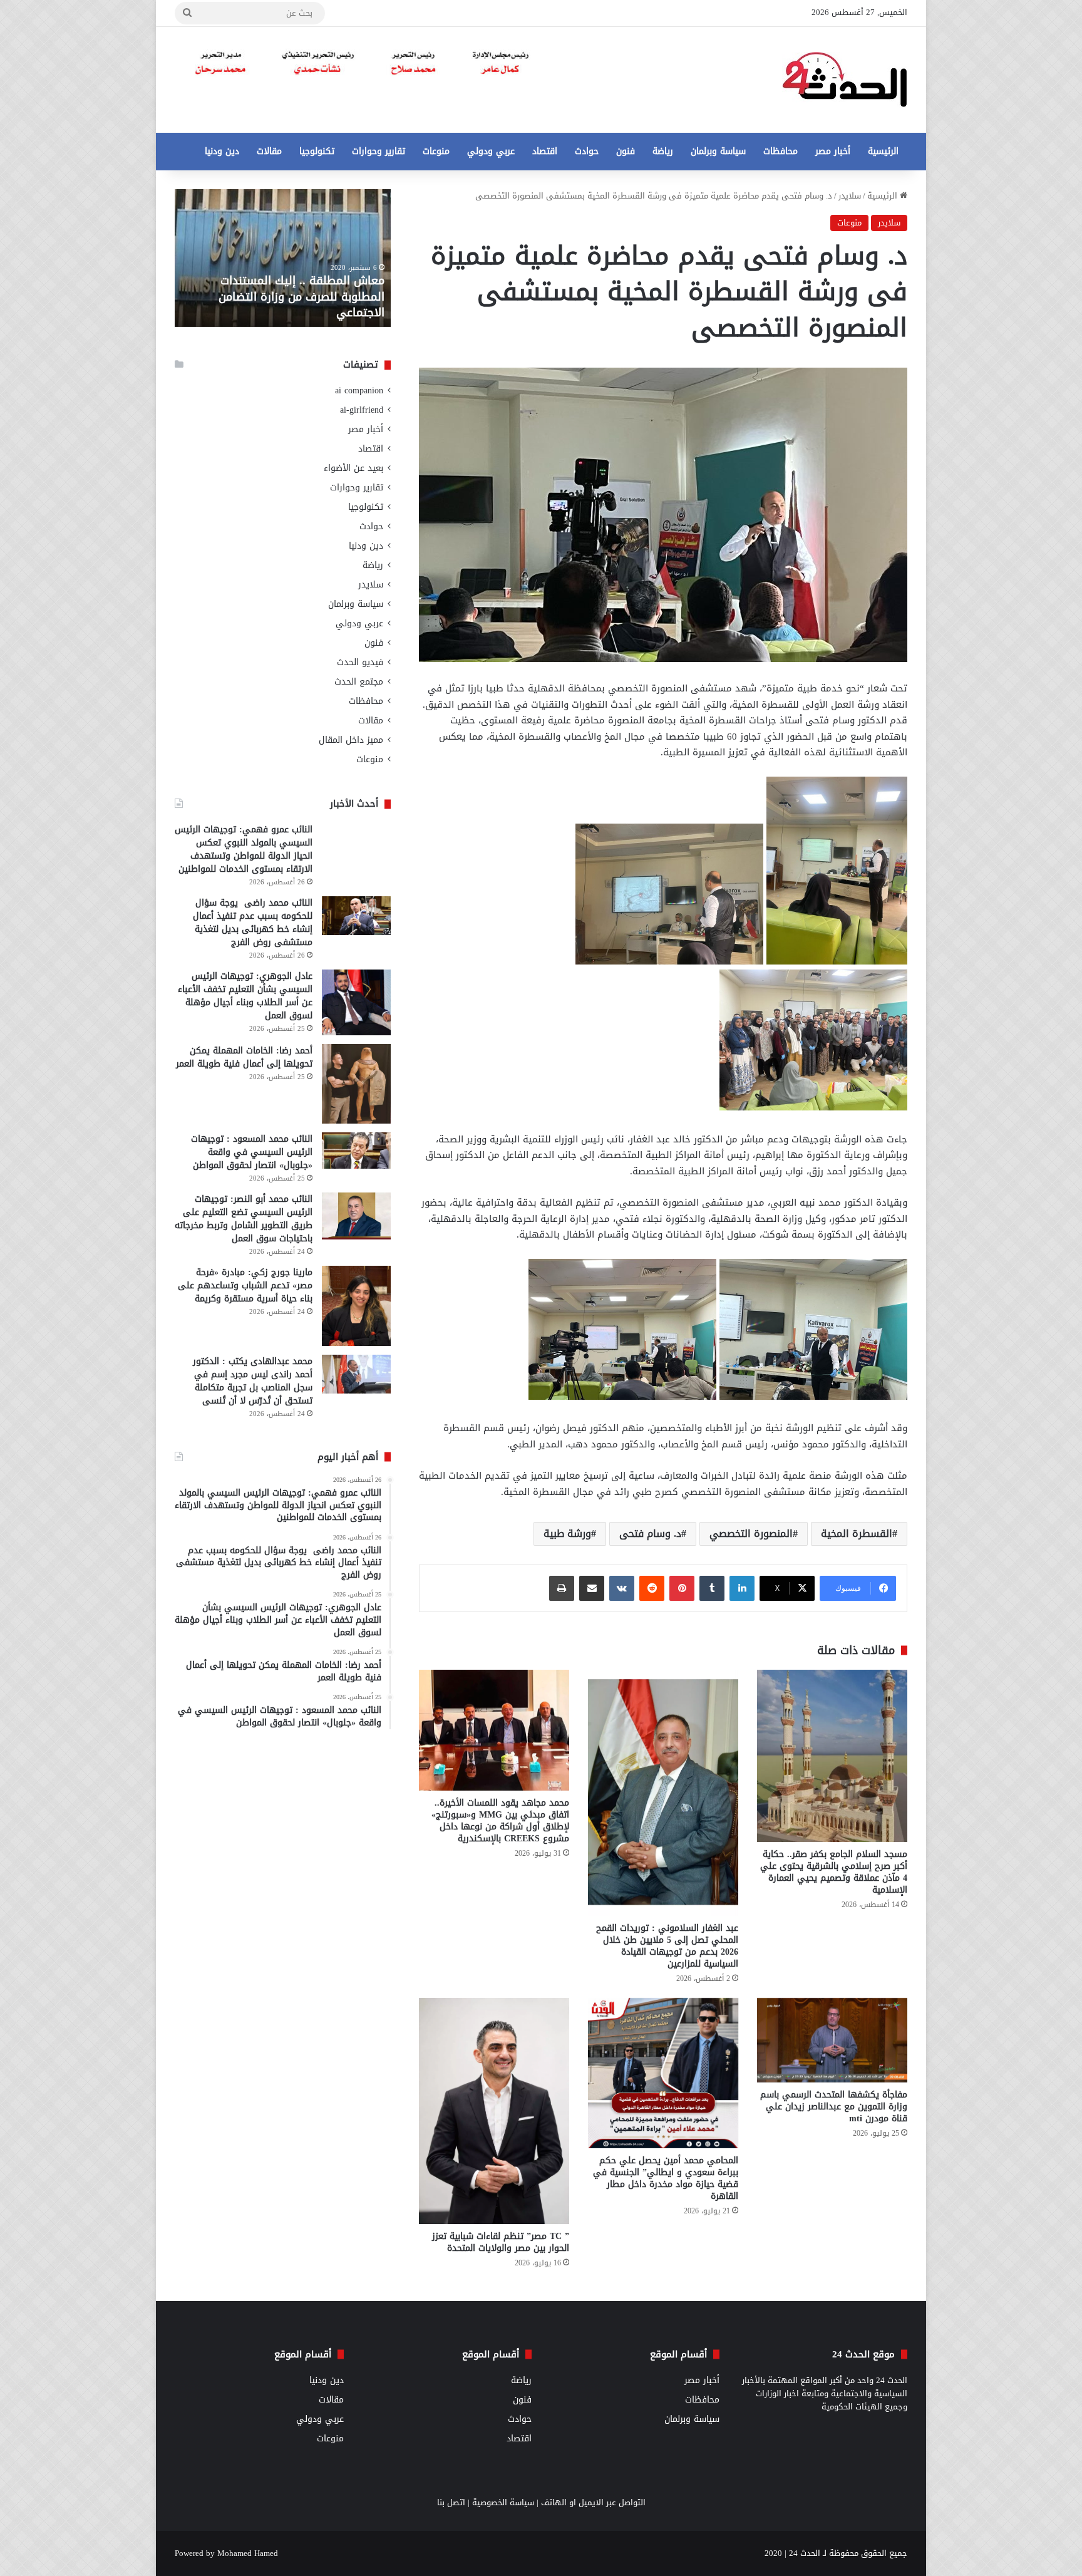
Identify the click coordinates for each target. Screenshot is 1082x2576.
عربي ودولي (491, 151)
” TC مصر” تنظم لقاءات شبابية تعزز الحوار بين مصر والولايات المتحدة (501, 2242)
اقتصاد (545, 151)
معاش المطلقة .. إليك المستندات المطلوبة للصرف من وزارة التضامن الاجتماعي (301, 296)
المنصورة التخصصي (751, 1534)
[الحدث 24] (845, 80)
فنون (626, 151)
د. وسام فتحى (650, 1534)
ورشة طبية (567, 1534)
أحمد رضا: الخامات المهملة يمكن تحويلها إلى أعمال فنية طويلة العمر (244, 1057)
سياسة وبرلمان (718, 151)
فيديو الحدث (360, 662)
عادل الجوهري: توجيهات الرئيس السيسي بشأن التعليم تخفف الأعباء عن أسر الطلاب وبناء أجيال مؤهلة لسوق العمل (245, 996)
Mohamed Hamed (248, 2553)
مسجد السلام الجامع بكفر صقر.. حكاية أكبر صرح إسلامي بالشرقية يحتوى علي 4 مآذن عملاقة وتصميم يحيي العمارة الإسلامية (834, 1872)
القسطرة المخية (857, 1534)
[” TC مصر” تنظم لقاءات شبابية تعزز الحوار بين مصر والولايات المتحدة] (494, 2111)
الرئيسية (883, 151)
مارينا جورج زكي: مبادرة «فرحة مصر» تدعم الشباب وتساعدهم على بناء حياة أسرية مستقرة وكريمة (245, 1285)
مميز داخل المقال (351, 740)
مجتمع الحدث (359, 682)
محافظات (781, 151)
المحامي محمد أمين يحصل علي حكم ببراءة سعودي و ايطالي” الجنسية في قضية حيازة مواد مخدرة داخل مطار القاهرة (666, 2178)
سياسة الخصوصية (503, 2502)
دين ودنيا (222, 151)
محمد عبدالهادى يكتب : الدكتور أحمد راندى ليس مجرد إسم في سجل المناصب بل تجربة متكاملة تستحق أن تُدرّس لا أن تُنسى (253, 1381)
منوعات (436, 151)
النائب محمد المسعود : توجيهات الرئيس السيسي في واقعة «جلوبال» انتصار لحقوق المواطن (252, 1152)
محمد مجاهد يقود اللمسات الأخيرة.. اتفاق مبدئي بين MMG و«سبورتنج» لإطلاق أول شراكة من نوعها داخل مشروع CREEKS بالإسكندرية (500, 1821)
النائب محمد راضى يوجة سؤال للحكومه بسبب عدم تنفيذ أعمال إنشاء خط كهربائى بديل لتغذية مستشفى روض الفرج (253, 923)
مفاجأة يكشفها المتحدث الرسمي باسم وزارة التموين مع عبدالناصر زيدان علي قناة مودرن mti (834, 2107)
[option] (283, 258)
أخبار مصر (833, 151)
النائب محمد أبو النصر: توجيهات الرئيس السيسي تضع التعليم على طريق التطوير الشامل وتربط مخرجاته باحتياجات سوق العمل (244, 1219)
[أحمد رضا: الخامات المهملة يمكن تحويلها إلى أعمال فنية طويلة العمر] (356, 1084)
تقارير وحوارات (379, 151)
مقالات (269, 151)
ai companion (359, 391)
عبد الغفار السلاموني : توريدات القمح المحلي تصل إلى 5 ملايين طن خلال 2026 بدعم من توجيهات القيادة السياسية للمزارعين (667, 1946)
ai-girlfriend (362, 410)
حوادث (587, 151)
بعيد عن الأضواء (353, 468)
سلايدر (850, 196)
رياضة (663, 151)
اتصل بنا (451, 2502)
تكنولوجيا (317, 151)
